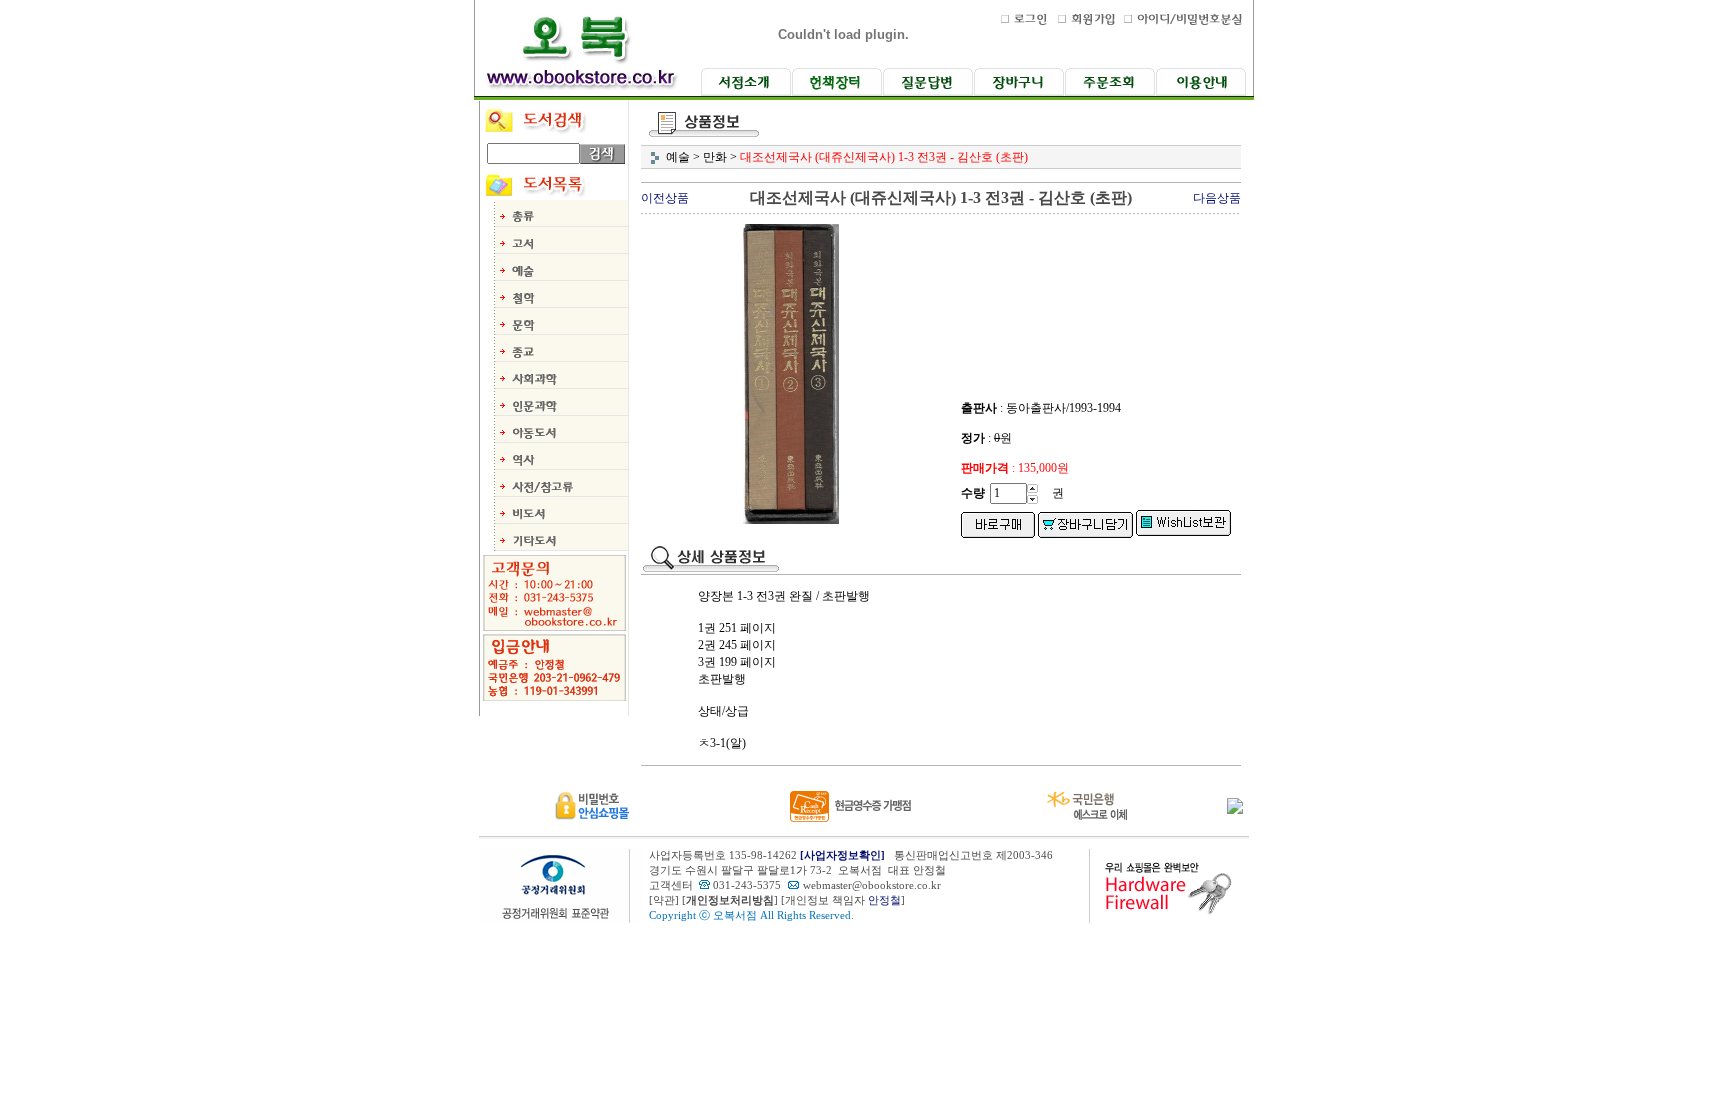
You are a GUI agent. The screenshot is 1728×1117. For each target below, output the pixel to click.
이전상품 (665, 198)
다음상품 (1217, 198)
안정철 (884, 900)
